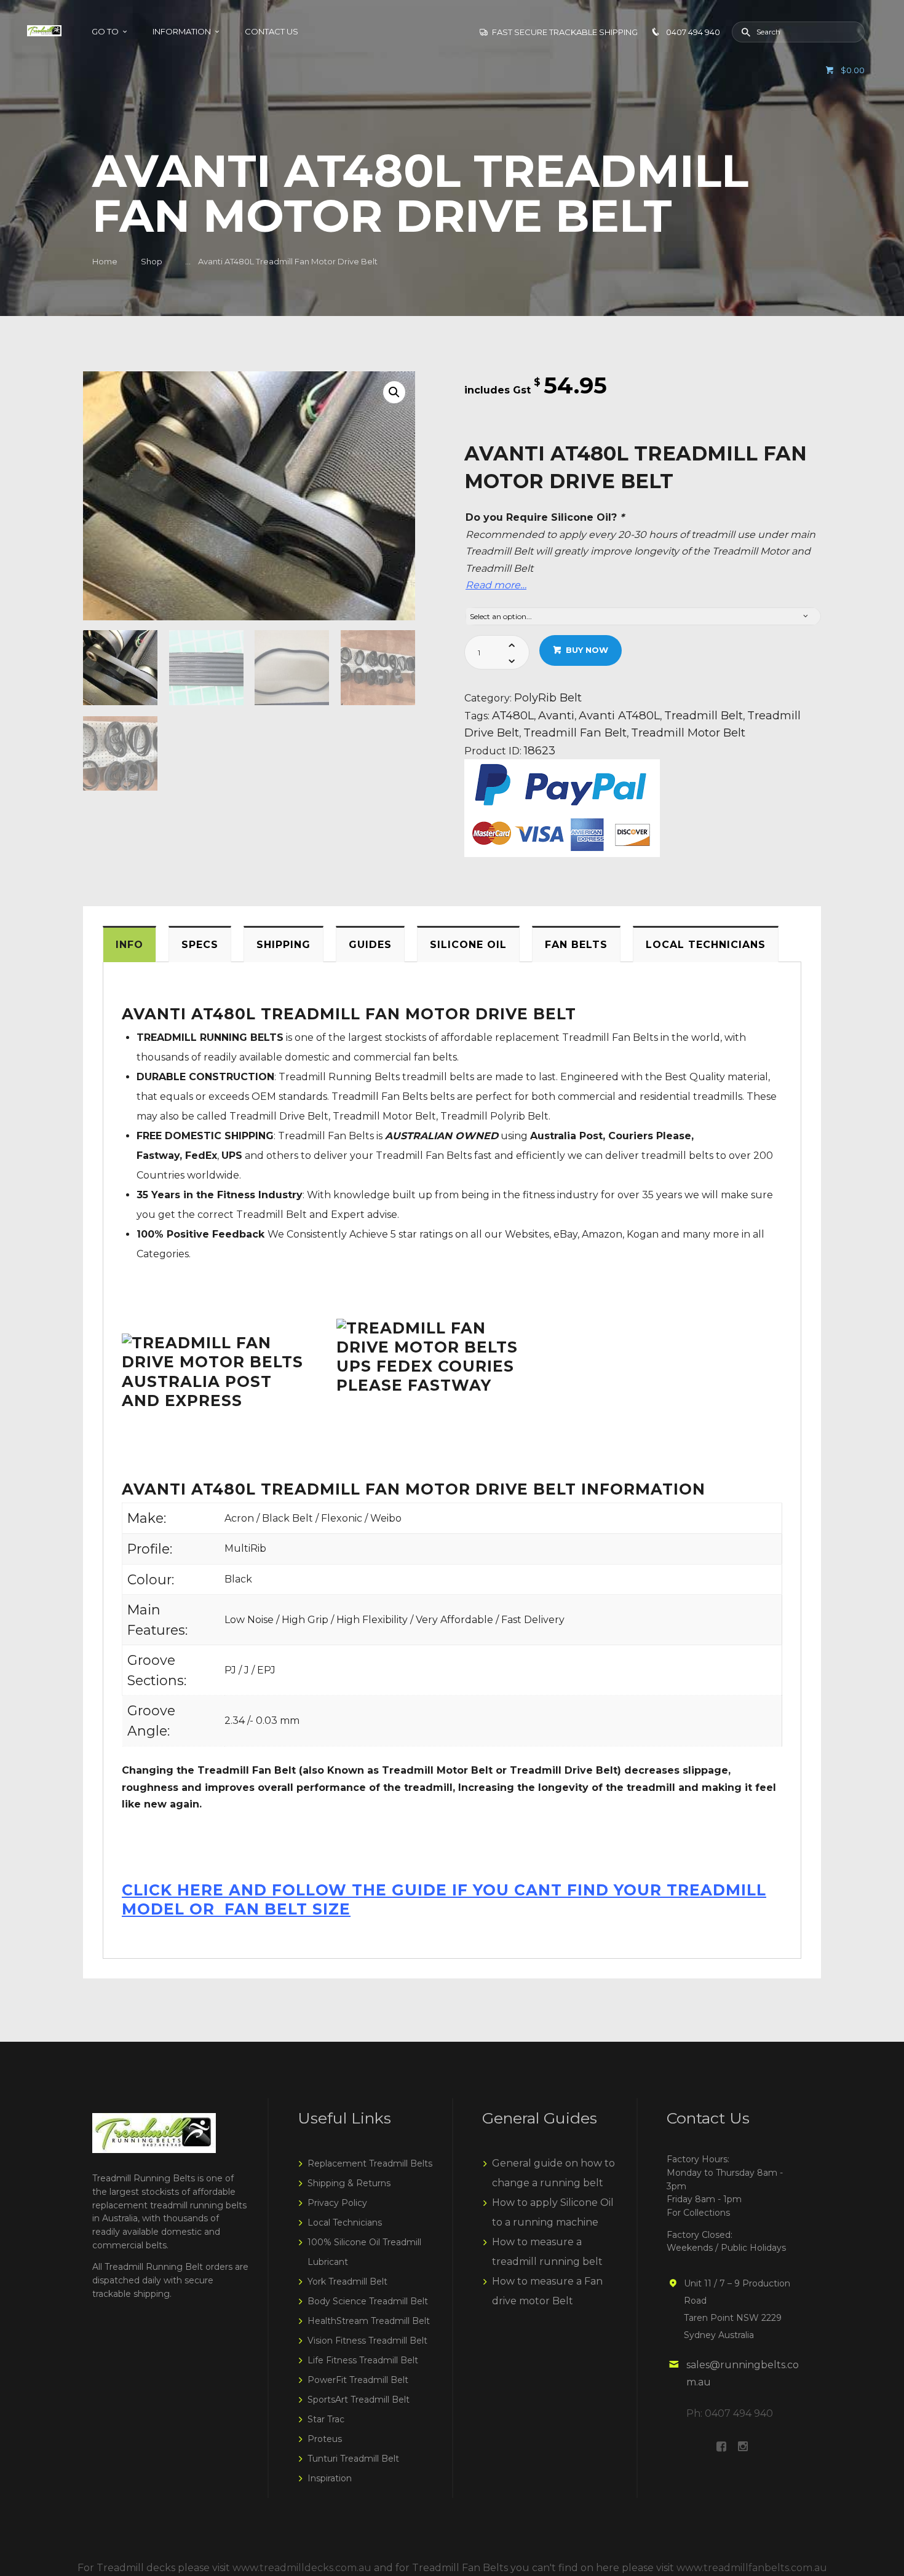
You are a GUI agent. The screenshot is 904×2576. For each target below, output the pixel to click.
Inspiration (330, 2478)
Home (105, 261)
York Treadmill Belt (347, 2282)
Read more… (496, 585)
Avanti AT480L (619, 715)
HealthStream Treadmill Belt (369, 2321)
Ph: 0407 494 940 (730, 2413)
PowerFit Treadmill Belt (358, 2380)
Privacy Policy (337, 2203)
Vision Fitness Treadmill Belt (367, 2341)
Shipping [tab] (283, 945)
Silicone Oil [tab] (468, 945)
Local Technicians (345, 2222)
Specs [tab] (200, 945)
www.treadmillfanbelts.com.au (752, 2568)
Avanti (556, 715)
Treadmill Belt (704, 715)
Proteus (325, 2439)
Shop (152, 261)
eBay (565, 1234)
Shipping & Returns (349, 2183)
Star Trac (326, 2419)
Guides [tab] (370, 945)
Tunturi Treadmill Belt (353, 2459)
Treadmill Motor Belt (688, 733)
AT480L (513, 715)
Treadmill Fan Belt (575, 733)
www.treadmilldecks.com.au (302, 2568)
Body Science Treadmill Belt (368, 2301)
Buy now (587, 650)
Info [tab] (129, 945)
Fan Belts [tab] (576, 945)
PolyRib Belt (548, 697)
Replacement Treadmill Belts (370, 2163)
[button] (394, 392)
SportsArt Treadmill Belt (359, 2400)
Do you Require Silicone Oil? (545, 517)
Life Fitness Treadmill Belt (363, 2360)
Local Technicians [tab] (706, 945)
